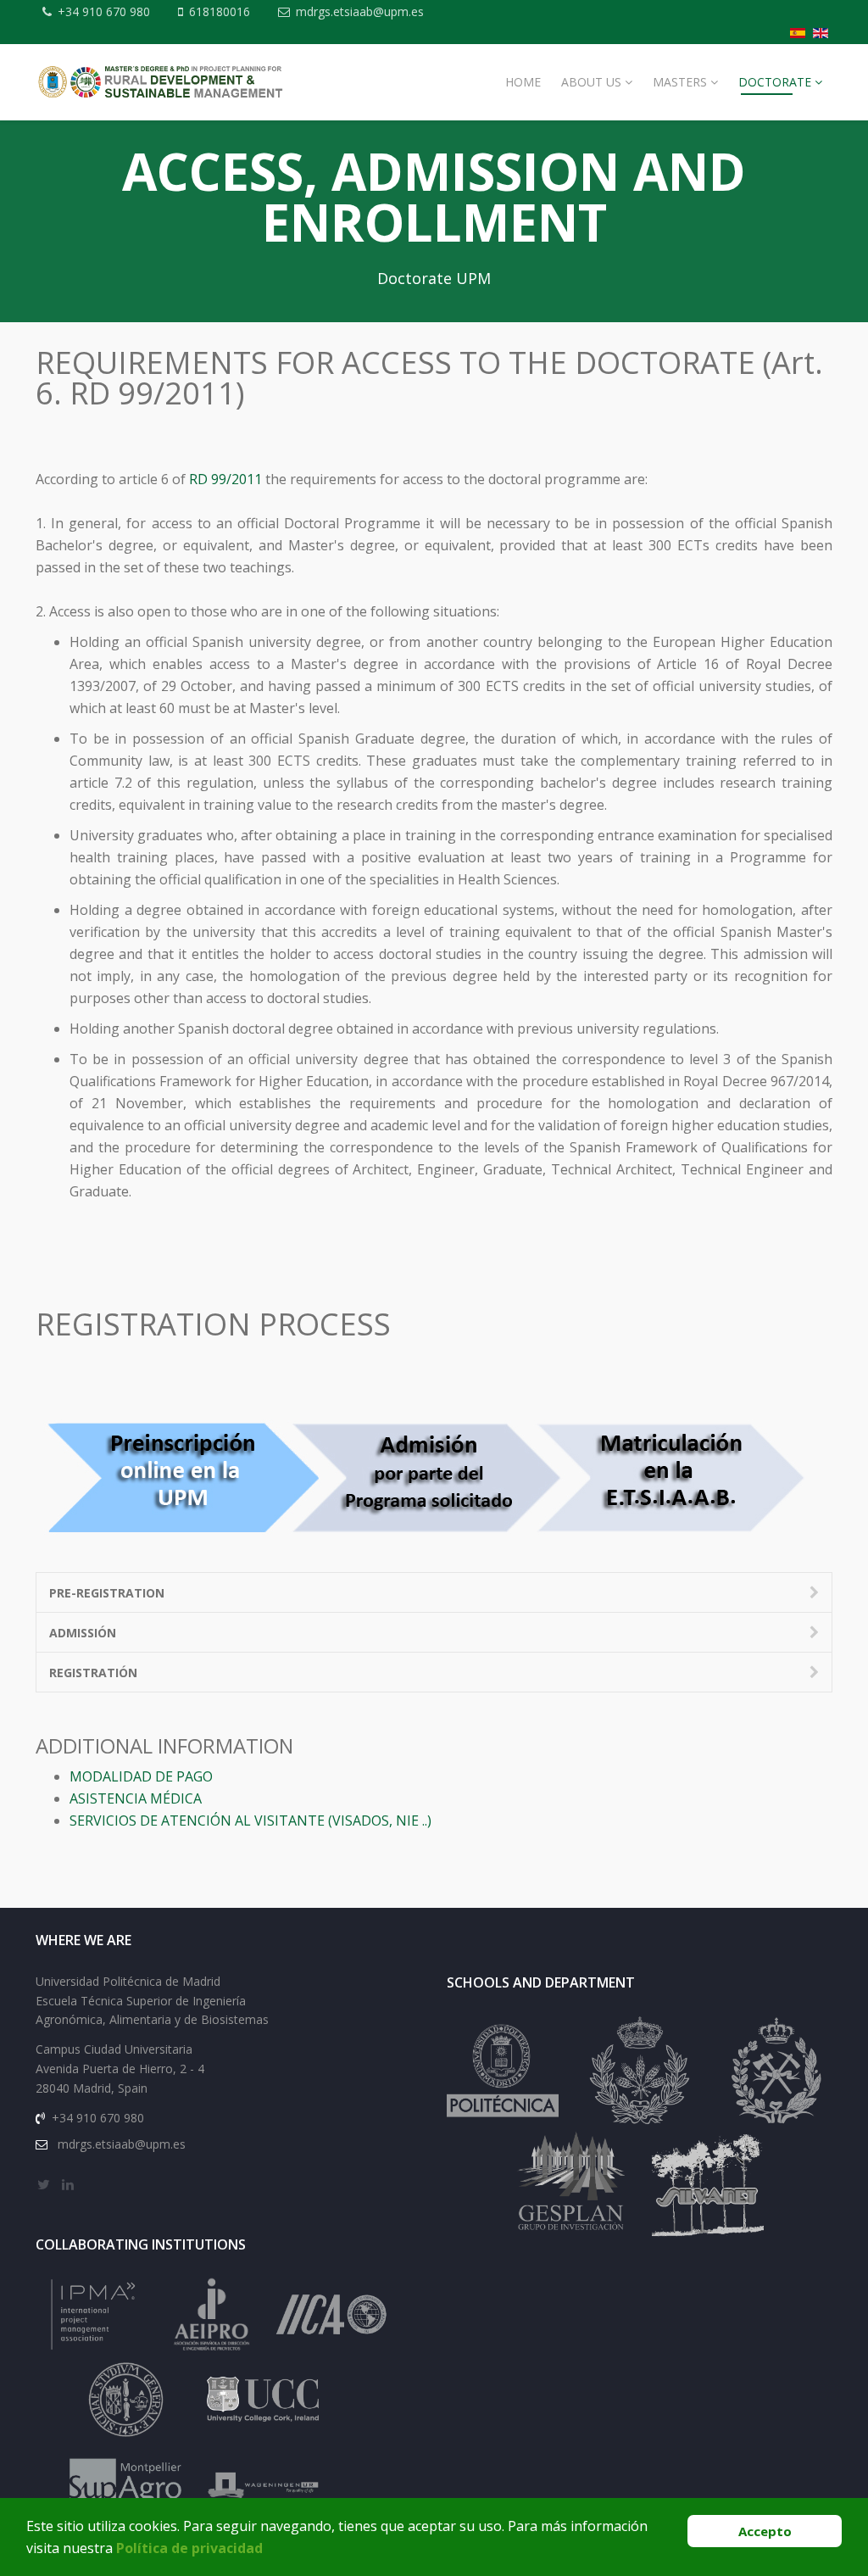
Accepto (765, 2531)
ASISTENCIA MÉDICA (136, 1798)
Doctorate (775, 82)
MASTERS (680, 82)
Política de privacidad (189, 2548)
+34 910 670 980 (104, 11)
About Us (591, 82)
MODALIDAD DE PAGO (141, 1776)
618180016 (220, 11)
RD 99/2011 (225, 479)
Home (523, 82)
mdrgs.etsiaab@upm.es (360, 11)
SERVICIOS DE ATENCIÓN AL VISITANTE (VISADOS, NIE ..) (250, 1820)
